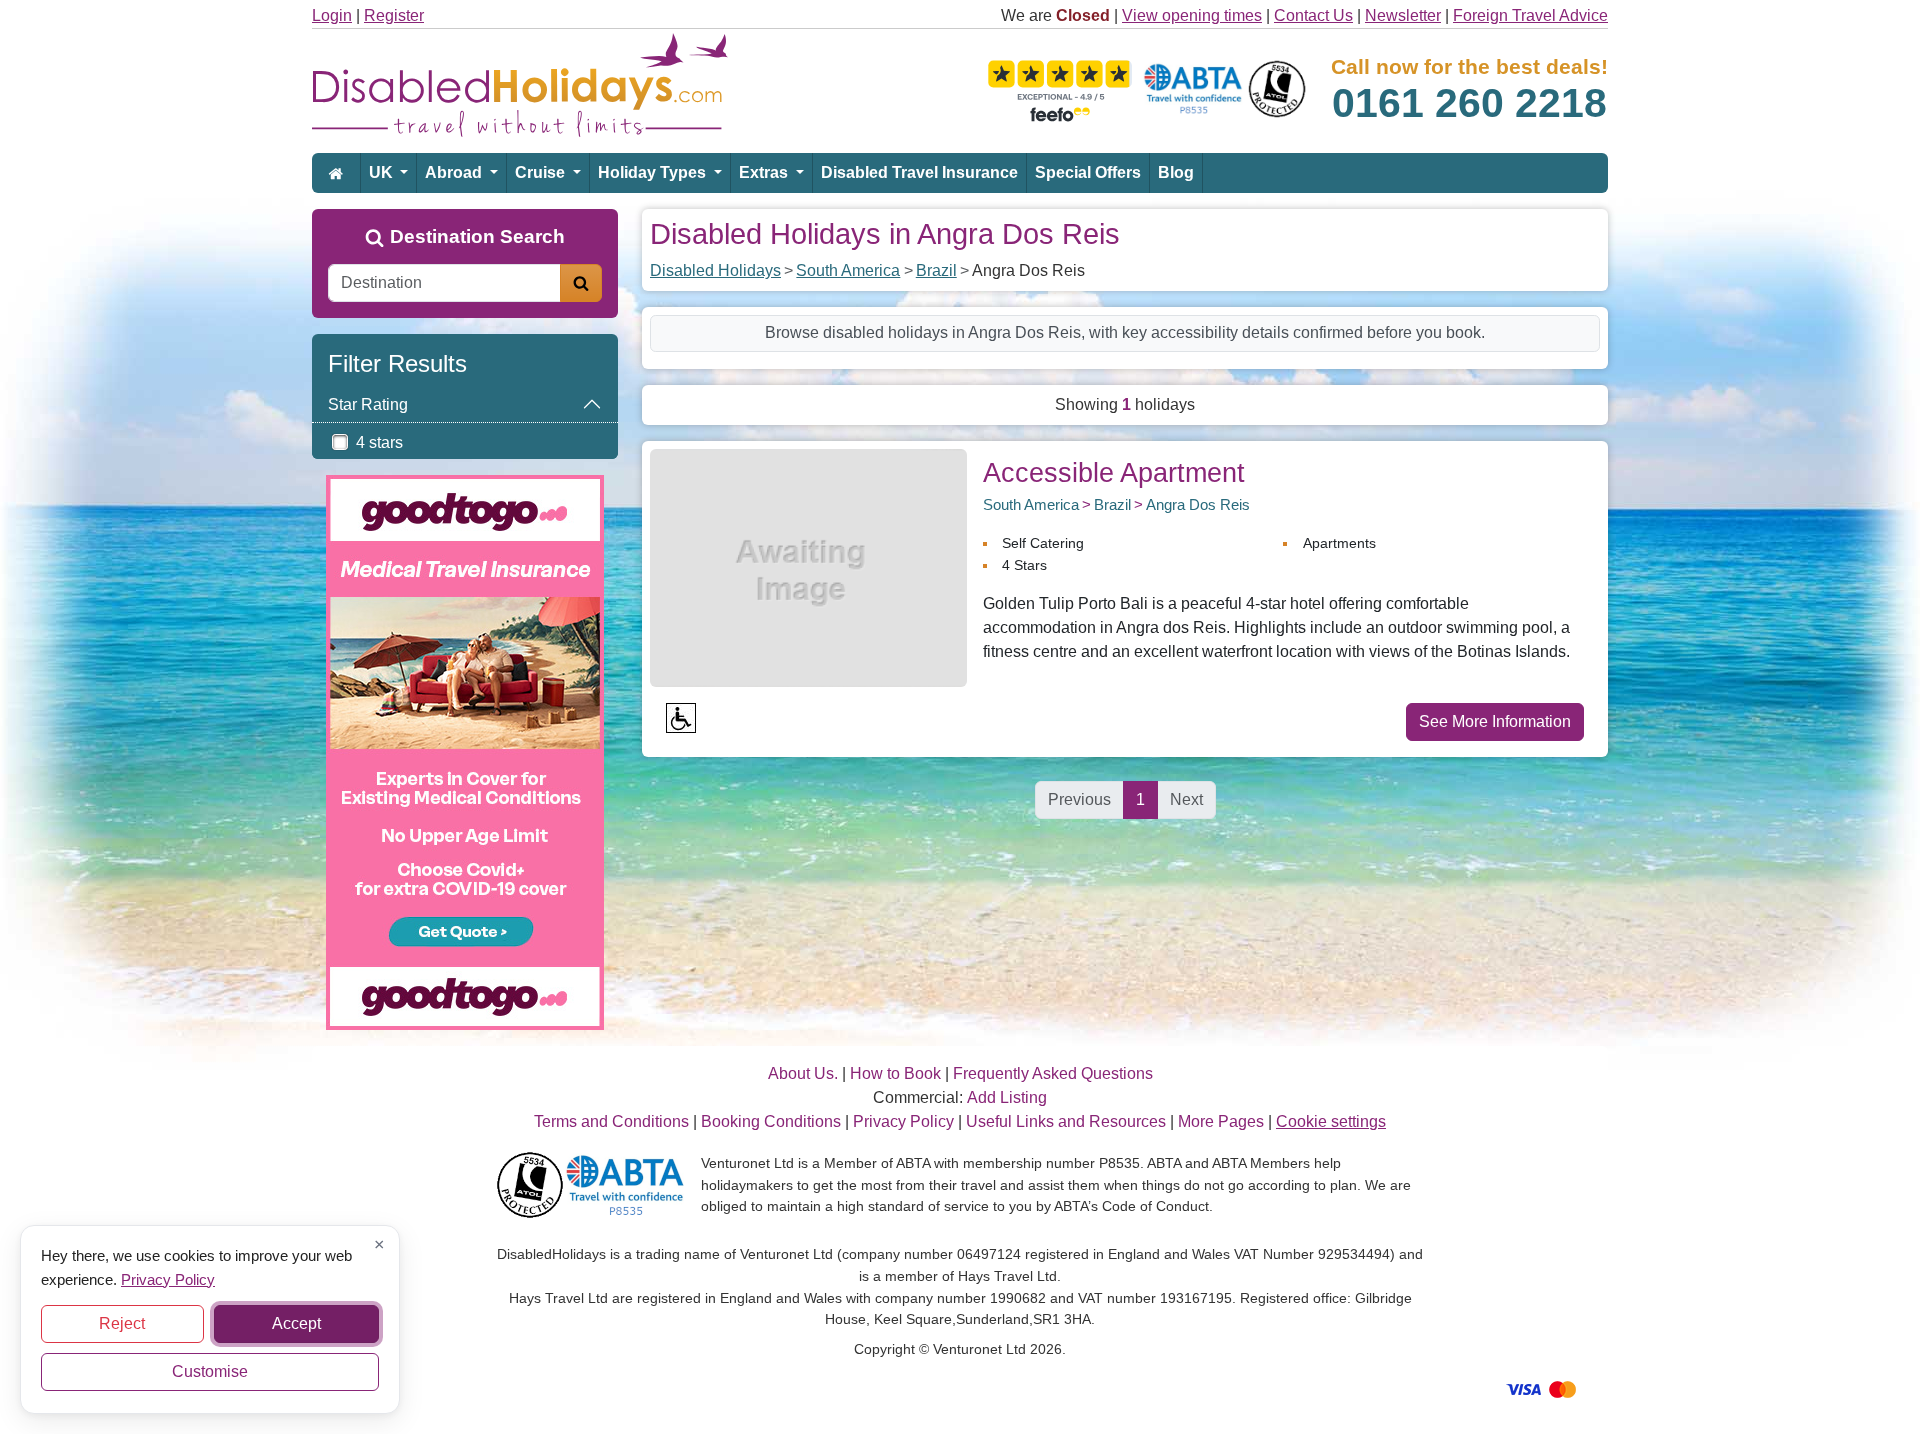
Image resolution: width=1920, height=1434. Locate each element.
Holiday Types (654, 172)
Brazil (936, 270)
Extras (765, 172)
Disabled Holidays (715, 270)
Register (394, 15)
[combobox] (444, 283)
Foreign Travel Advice (1530, 15)
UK (383, 172)
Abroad (455, 172)
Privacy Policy (168, 1278)
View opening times (1192, 15)
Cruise (542, 172)
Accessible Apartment (1114, 472)
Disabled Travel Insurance (919, 172)
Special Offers (1088, 172)
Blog (1176, 172)
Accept (296, 1323)
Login (332, 15)
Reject (122, 1323)
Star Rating (368, 404)
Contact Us (1313, 15)
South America (848, 270)
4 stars (379, 442)
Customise (210, 1371)
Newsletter (1403, 15)
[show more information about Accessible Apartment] (808, 566)
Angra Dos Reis (1198, 504)
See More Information (1495, 721)
